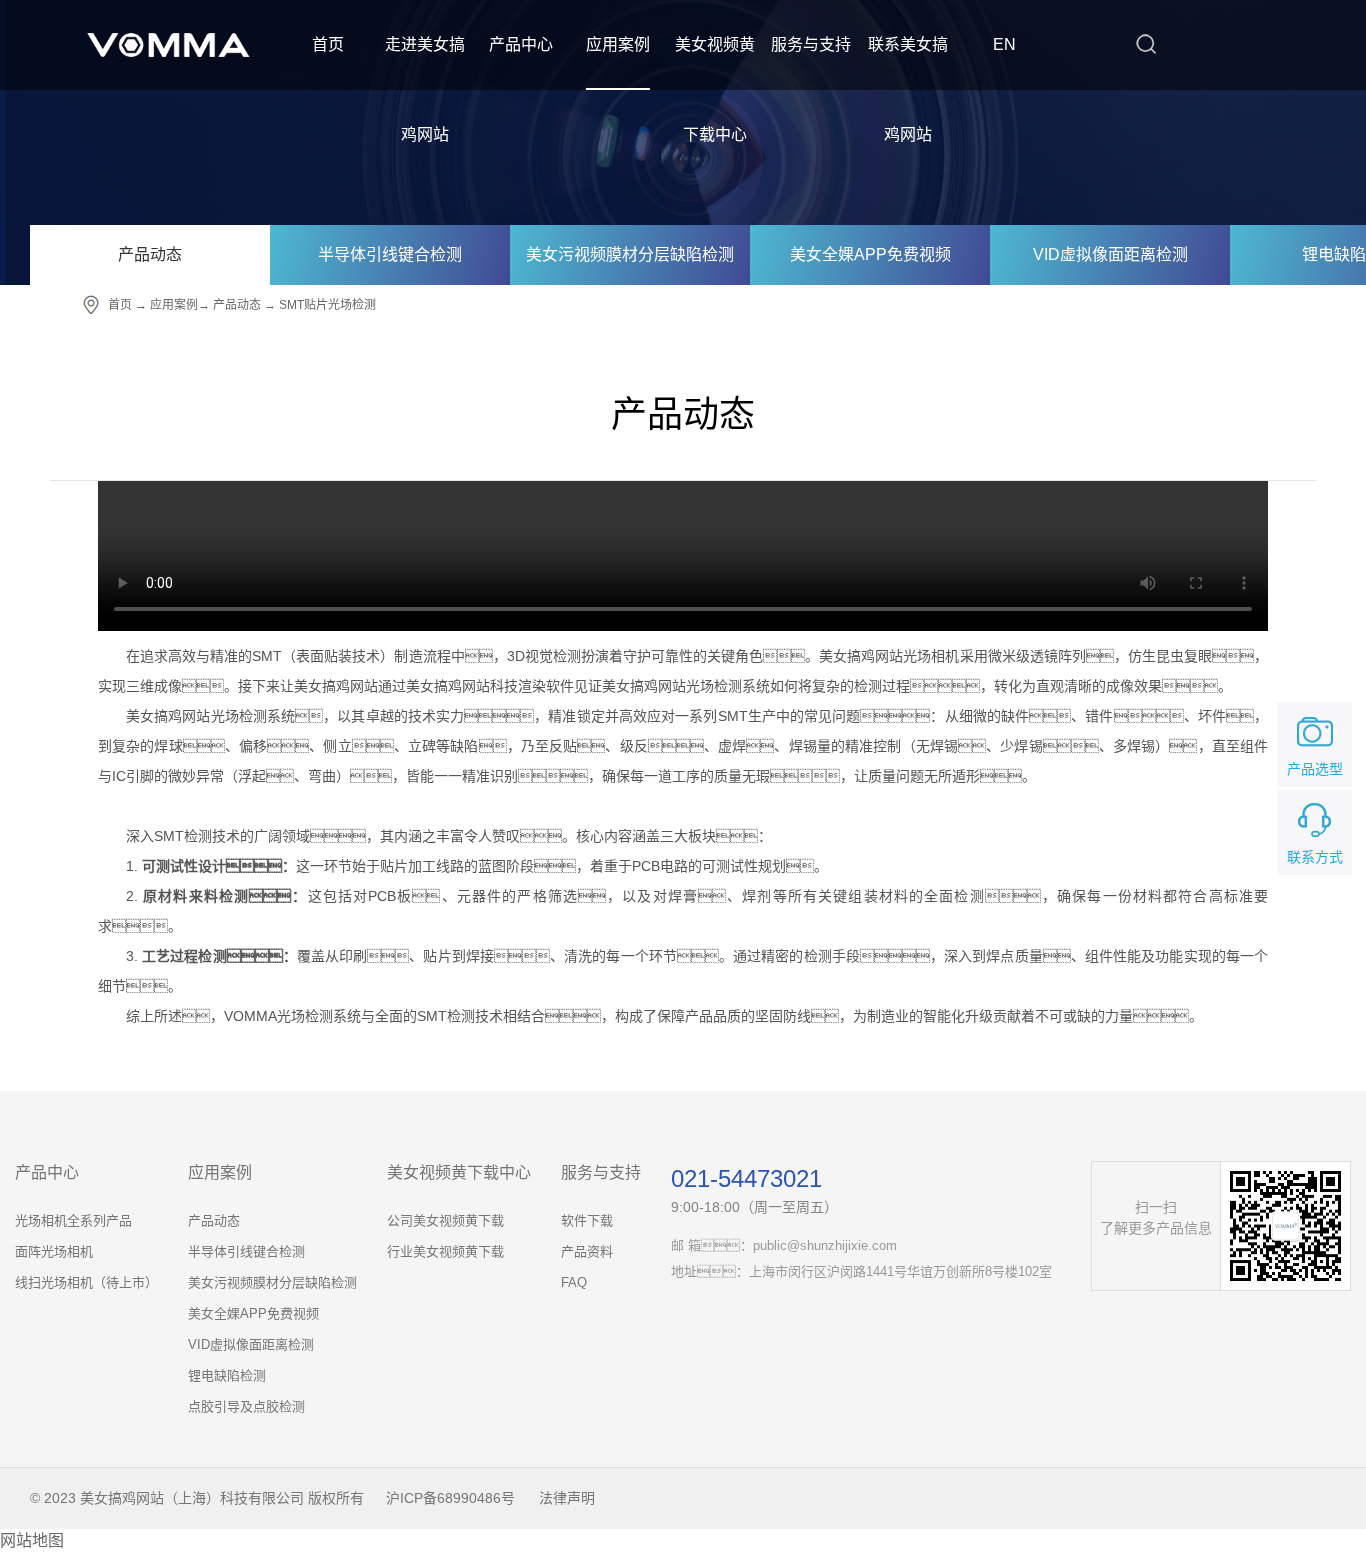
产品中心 (521, 44)
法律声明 (567, 1498)
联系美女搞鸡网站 (908, 89)
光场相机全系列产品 (73, 1220)
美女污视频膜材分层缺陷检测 (630, 254)
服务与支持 (811, 44)
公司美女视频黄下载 (445, 1220)
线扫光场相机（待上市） (86, 1282)
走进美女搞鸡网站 (425, 89)
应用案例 (618, 44)
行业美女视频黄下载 (445, 1251)
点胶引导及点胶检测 (246, 1406)
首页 (328, 44)
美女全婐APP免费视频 (870, 254)
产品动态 (150, 254)
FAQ (574, 1282)
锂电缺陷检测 (227, 1375)
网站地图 (32, 1540)
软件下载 (587, 1220)
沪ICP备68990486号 (450, 1498)
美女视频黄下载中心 (715, 89)
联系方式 (1315, 857)
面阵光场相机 (54, 1251)
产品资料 (587, 1251)
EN (1004, 44)
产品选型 (1315, 769)
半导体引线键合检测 (390, 254)
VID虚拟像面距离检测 (1110, 254)
